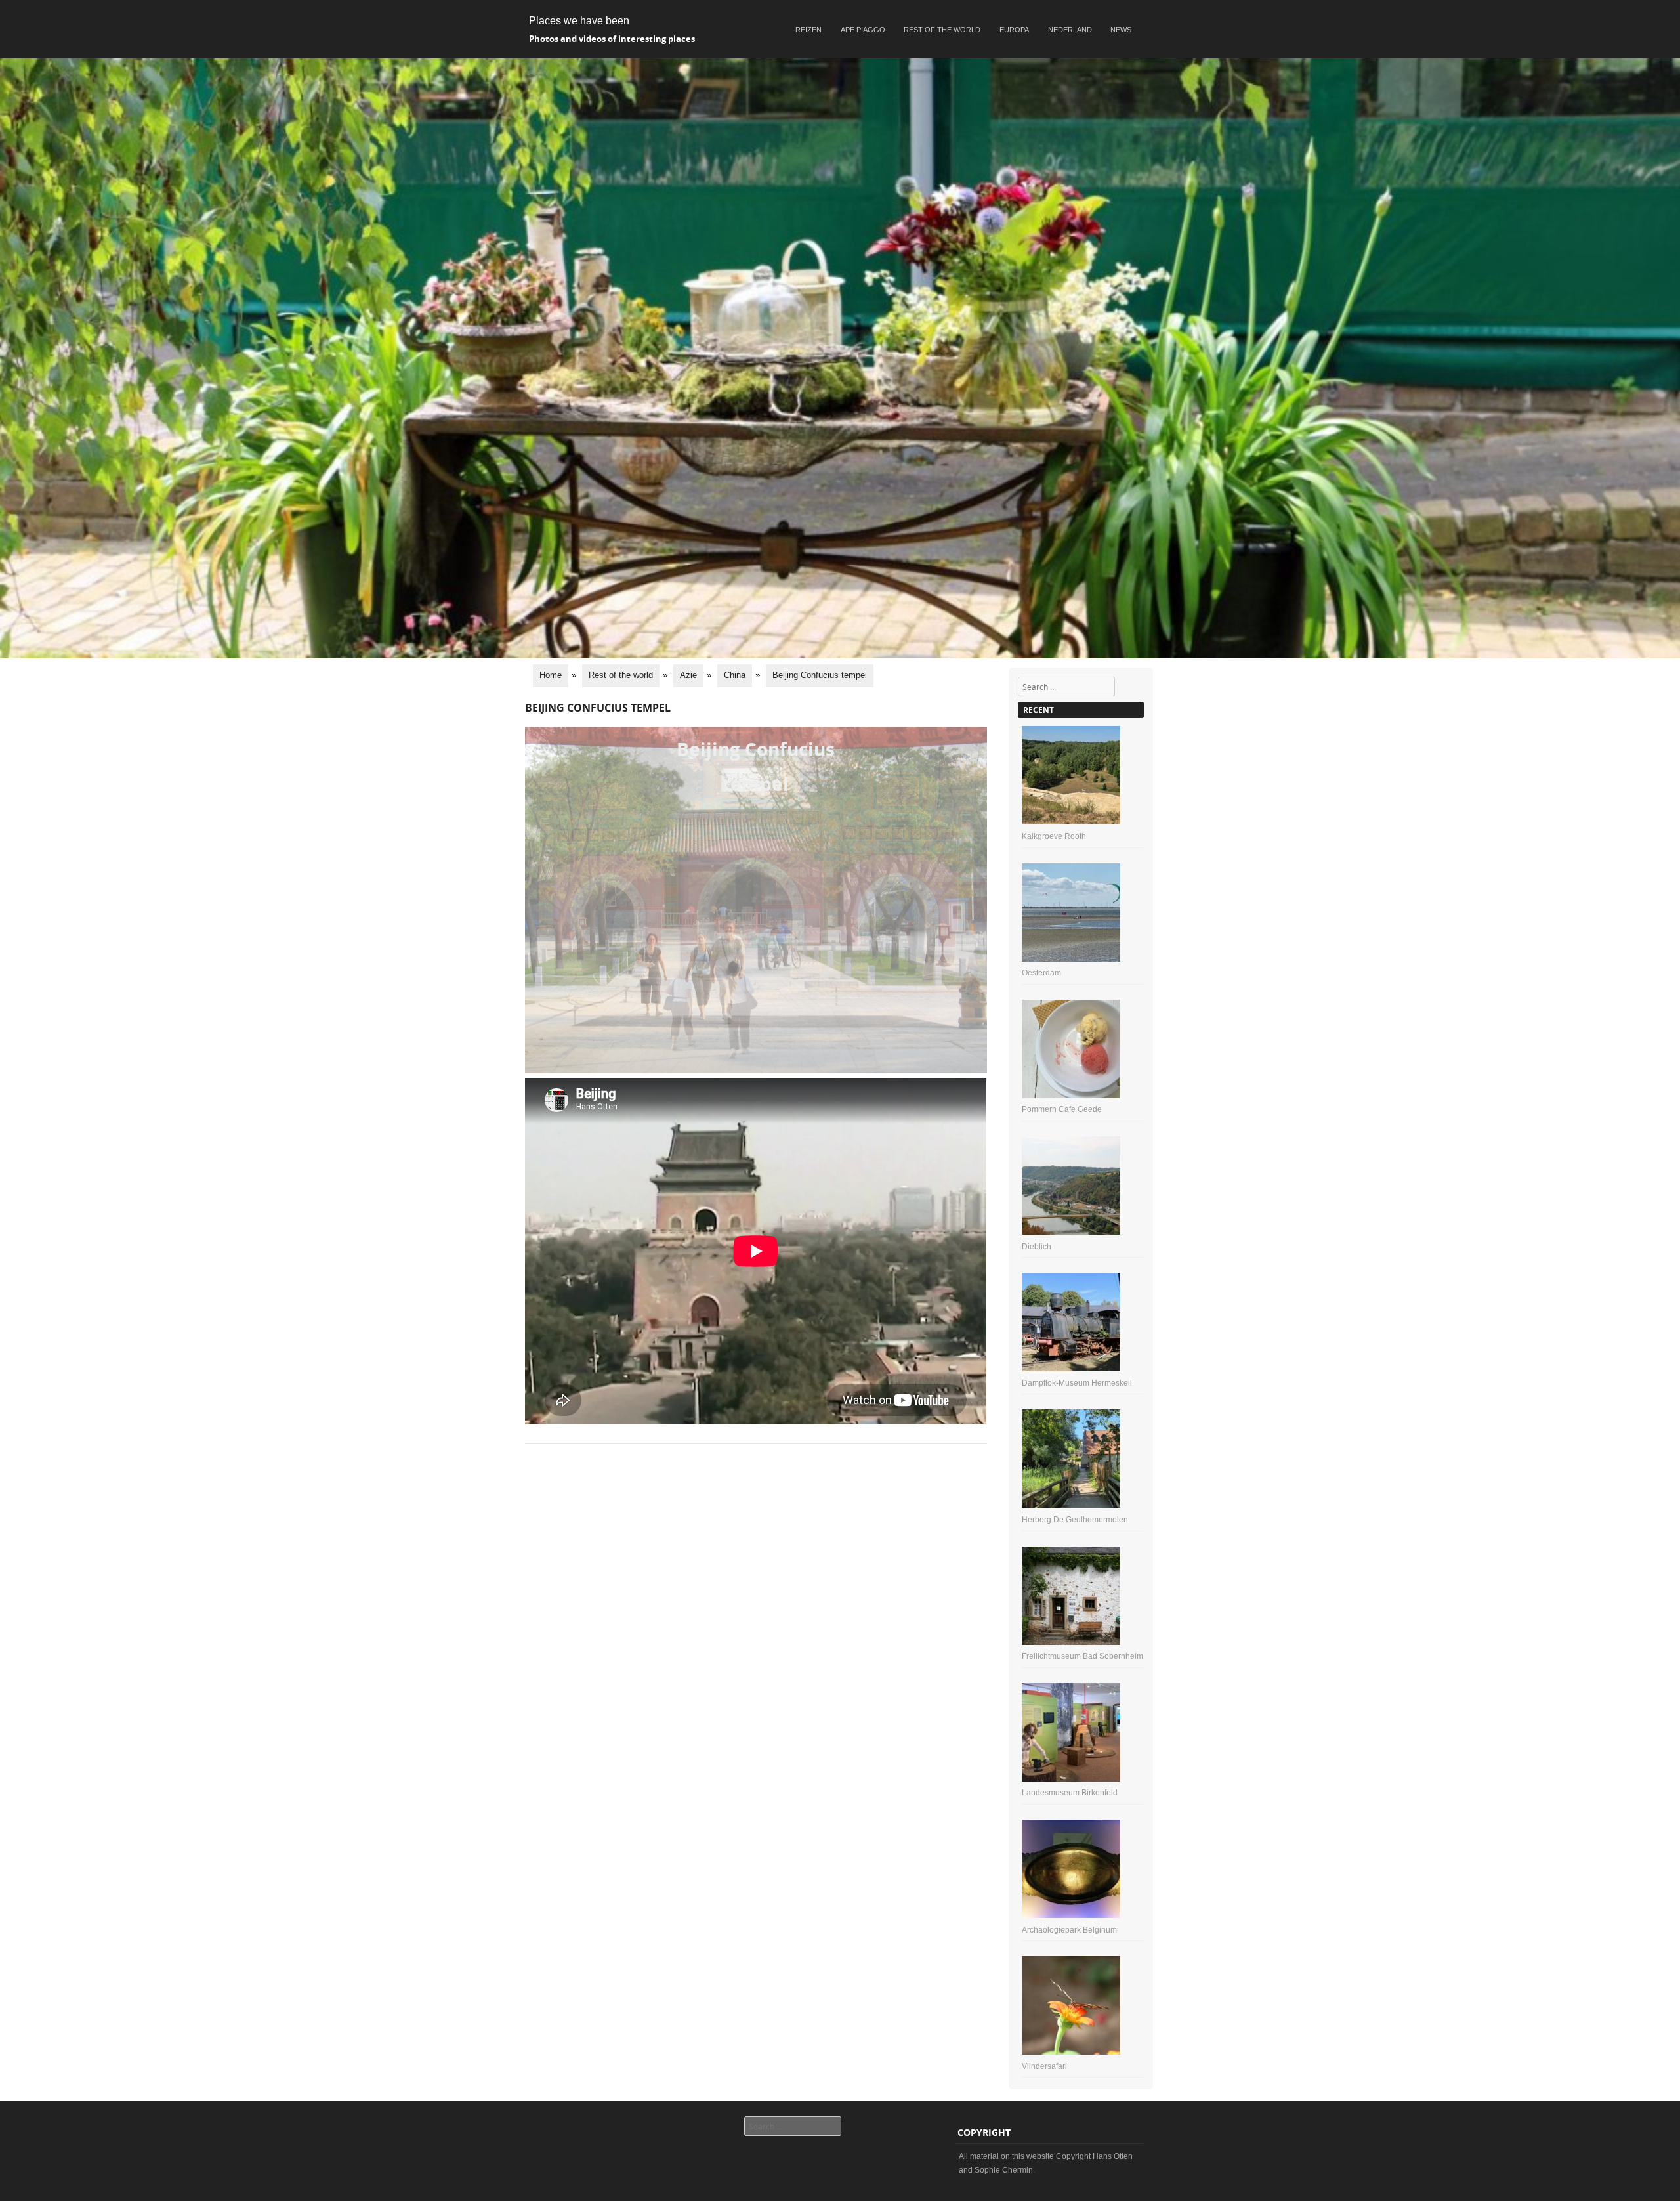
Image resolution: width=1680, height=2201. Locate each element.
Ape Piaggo (863, 30)
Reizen (808, 30)
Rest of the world (942, 30)
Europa (1014, 30)
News (1121, 30)
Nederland (1070, 30)
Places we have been (579, 21)
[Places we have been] (840, 655)
